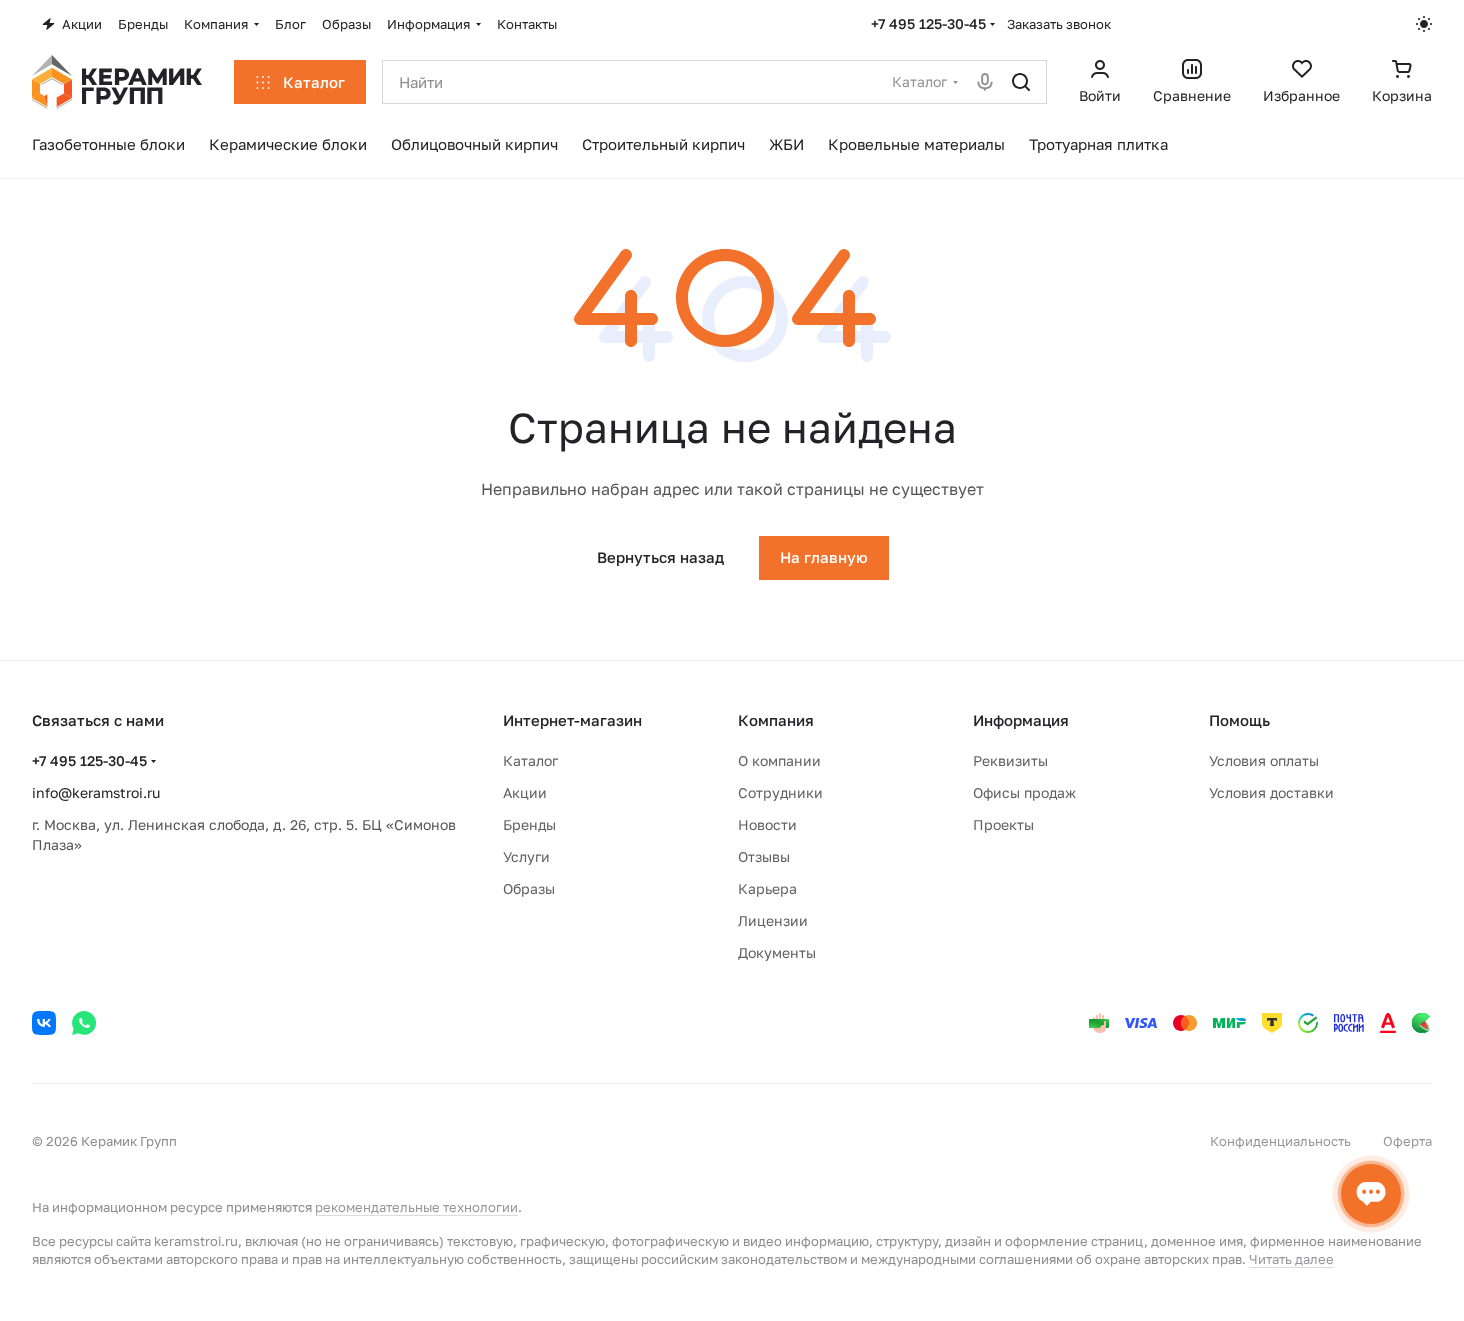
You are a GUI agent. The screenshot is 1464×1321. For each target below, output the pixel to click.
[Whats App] (84, 1023)
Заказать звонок (1059, 24)
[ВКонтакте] (44, 1023)
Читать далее (1291, 1259)
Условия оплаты (1264, 760)
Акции (525, 792)
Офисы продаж (1024, 792)
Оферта (1407, 1141)
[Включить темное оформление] (1424, 24)
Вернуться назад (660, 557)
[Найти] (1021, 82)
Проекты (1003, 824)
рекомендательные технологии (416, 1207)
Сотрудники (780, 792)
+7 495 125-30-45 (928, 23)
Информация (1021, 720)
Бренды (529, 824)
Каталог (530, 760)
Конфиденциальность (1280, 1141)
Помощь (1239, 720)
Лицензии (773, 920)
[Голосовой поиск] (985, 82)
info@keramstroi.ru (96, 792)
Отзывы (764, 856)
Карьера (767, 888)
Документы (777, 952)
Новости (767, 824)
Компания (776, 720)
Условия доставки (1271, 792)
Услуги (526, 856)
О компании (779, 760)
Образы (529, 888)
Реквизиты (1010, 760)
